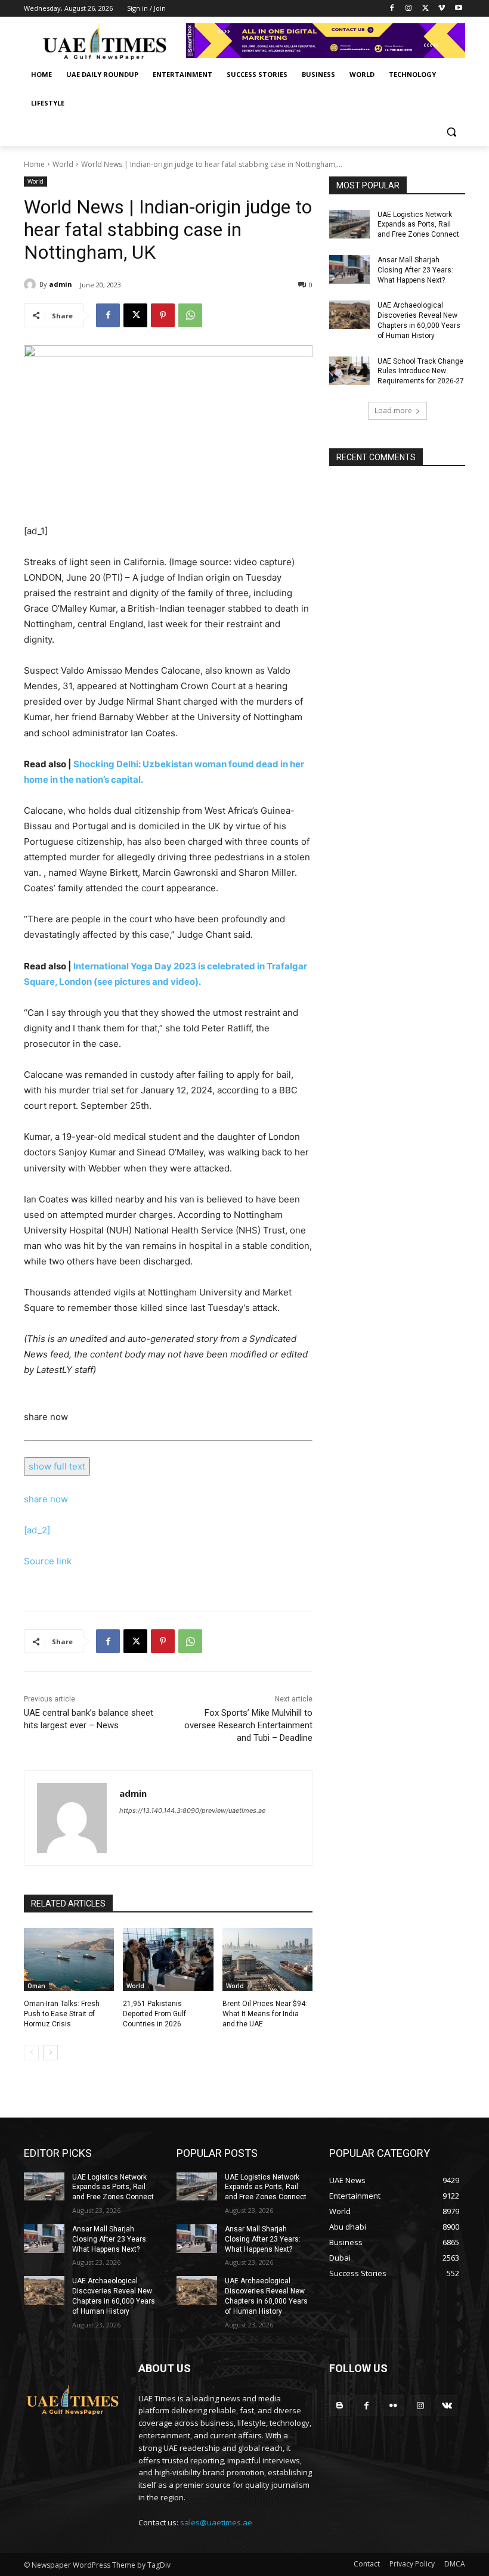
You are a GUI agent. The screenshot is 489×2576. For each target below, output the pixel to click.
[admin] (32, 284)
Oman (36, 1986)
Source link (48, 1561)
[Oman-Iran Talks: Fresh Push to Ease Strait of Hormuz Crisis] (69, 1960)
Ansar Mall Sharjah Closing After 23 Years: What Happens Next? (415, 270)
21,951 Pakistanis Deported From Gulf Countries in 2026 (154, 2014)
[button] (451, 132)
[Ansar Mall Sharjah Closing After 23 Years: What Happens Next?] (349, 269)
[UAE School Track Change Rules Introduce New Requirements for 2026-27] (349, 371)
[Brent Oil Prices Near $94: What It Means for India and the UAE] (267, 1960)
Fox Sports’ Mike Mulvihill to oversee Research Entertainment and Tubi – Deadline (248, 1725)
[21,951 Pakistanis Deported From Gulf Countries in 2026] (168, 1960)
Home (34, 164)
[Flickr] (393, 2406)
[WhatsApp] (190, 315)
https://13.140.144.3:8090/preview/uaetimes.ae (192, 1811)
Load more (393, 410)
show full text (57, 1466)
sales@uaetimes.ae (216, 2522)
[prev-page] (31, 2053)
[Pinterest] (163, 315)
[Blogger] (340, 2406)
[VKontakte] (447, 2406)
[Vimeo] (442, 9)
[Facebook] (392, 9)
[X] (425, 9)
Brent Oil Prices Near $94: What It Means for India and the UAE (265, 2014)
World (63, 164)
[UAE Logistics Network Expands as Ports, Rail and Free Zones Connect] (349, 224)
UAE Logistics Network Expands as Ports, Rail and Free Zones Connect (418, 225)
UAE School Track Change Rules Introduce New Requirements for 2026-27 (421, 371)
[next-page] (50, 2053)
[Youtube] (458, 9)
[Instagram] (409, 9)
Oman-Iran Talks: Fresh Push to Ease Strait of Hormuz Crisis (62, 2014)
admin (61, 284)
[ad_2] (37, 1530)
